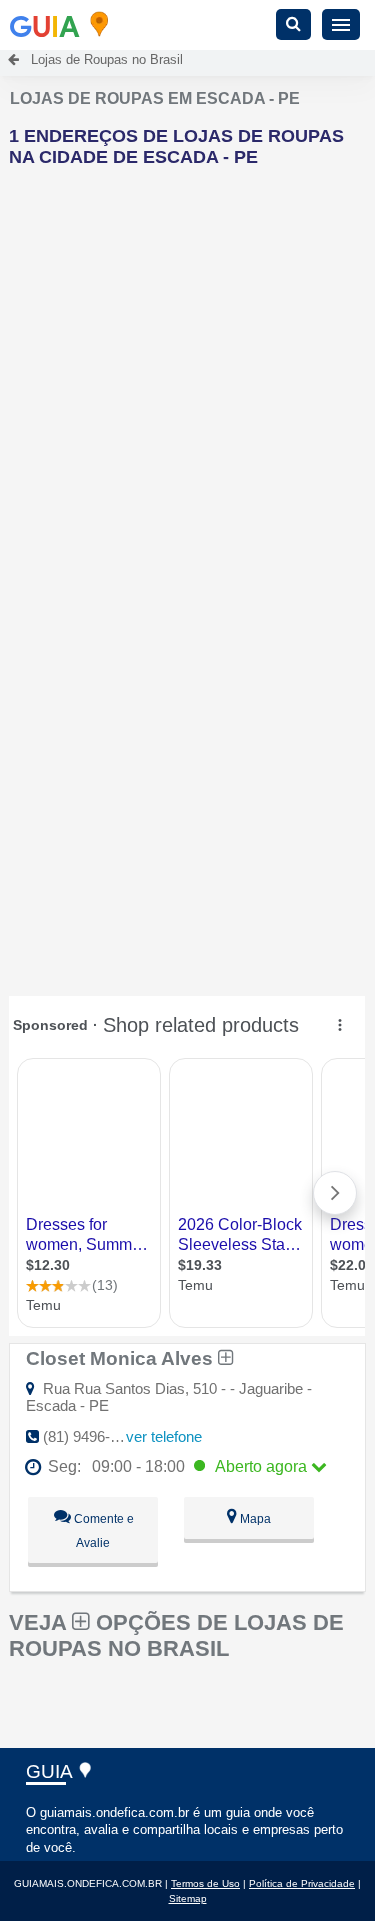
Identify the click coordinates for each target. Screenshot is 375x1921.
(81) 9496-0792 (92, 1436)
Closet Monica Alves (122, 1358)
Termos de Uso (205, 1883)
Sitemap (188, 1898)
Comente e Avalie (102, 1531)
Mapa (254, 1519)
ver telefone (164, 1436)
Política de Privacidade (302, 1883)
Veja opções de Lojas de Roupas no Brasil (176, 1635)
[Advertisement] (187, 370)
